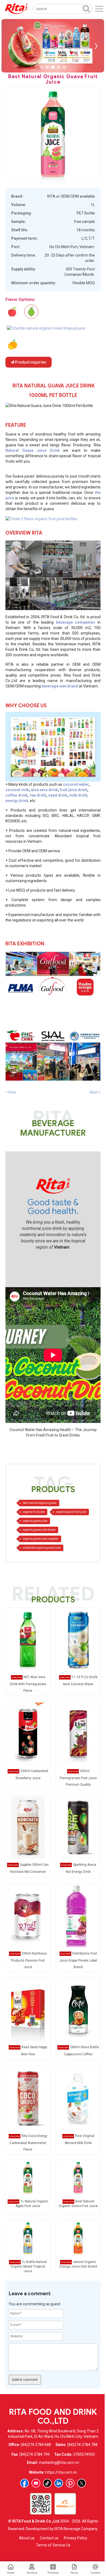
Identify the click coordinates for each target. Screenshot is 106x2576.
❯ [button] (96, 46)
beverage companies (76, 622)
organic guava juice (35, 1521)
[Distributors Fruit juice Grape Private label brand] (78, 1916)
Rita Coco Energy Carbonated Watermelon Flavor (28, 2143)
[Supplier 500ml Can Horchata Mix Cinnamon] (28, 1827)
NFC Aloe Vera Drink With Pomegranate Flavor (28, 1684)
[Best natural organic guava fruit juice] (78, 2177)
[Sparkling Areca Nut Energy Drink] (78, 1827)
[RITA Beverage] (16, 9)
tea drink (38, 795)
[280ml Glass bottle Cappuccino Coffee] (78, 2010)
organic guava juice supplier (41, 1539)
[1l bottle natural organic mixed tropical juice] (46, 328)
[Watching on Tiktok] (47, 2483)
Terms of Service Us (53, 2545)
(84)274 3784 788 (82, 2445)
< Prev (11, 1092)
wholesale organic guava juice (42, 1548)
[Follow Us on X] (82, 2483)
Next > (95, 1092)
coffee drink (16, 795)
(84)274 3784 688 (36, 2445)
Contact (95, 2573)
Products (53, 2573)
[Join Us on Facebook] (24, 2483)
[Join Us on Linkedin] (59, 2483)
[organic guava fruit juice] (41, 518)
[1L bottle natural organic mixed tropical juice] (28, 2238)
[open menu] (99, 9)
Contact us (49, 2538)
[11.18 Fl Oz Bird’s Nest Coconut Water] (78, 1640)
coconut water (76, 784)
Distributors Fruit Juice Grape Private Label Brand (78, 1960)
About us (27, 2538)
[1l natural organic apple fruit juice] (12, 312)
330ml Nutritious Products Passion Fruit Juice (29, 1960)
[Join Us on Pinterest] (70, 2483)
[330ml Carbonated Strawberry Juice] (28, 1734)
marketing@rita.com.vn (59, 2463)
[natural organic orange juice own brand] (12, 345)
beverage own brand (60, 686)
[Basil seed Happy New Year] (28, 2010)
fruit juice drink (74, 790)
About (74, 2573)
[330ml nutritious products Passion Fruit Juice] (28, 1916)
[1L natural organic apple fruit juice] (28, 2177)
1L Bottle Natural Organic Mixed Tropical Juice (29, 2266)
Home (11, 2573)
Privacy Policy (76, 2538)
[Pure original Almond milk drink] (78, 2098)
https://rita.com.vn (61, 2472)
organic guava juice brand (39, 1530)
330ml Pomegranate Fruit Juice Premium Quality (78, 1778)
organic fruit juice (34, 1512)
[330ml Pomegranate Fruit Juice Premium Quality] (78, 1734)
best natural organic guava (40, 1503)
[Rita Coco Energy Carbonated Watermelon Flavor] (28, 2098)
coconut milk (17, 790)
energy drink (17, 801)
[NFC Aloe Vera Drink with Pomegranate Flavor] (28, 1640)
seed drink (58, 795)
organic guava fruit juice (71, 1512)
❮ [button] (10, 46)
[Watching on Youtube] (36, 2483)
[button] (41, 67)
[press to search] (86, 8)
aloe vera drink (44, 790)
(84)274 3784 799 (35, 2454)
